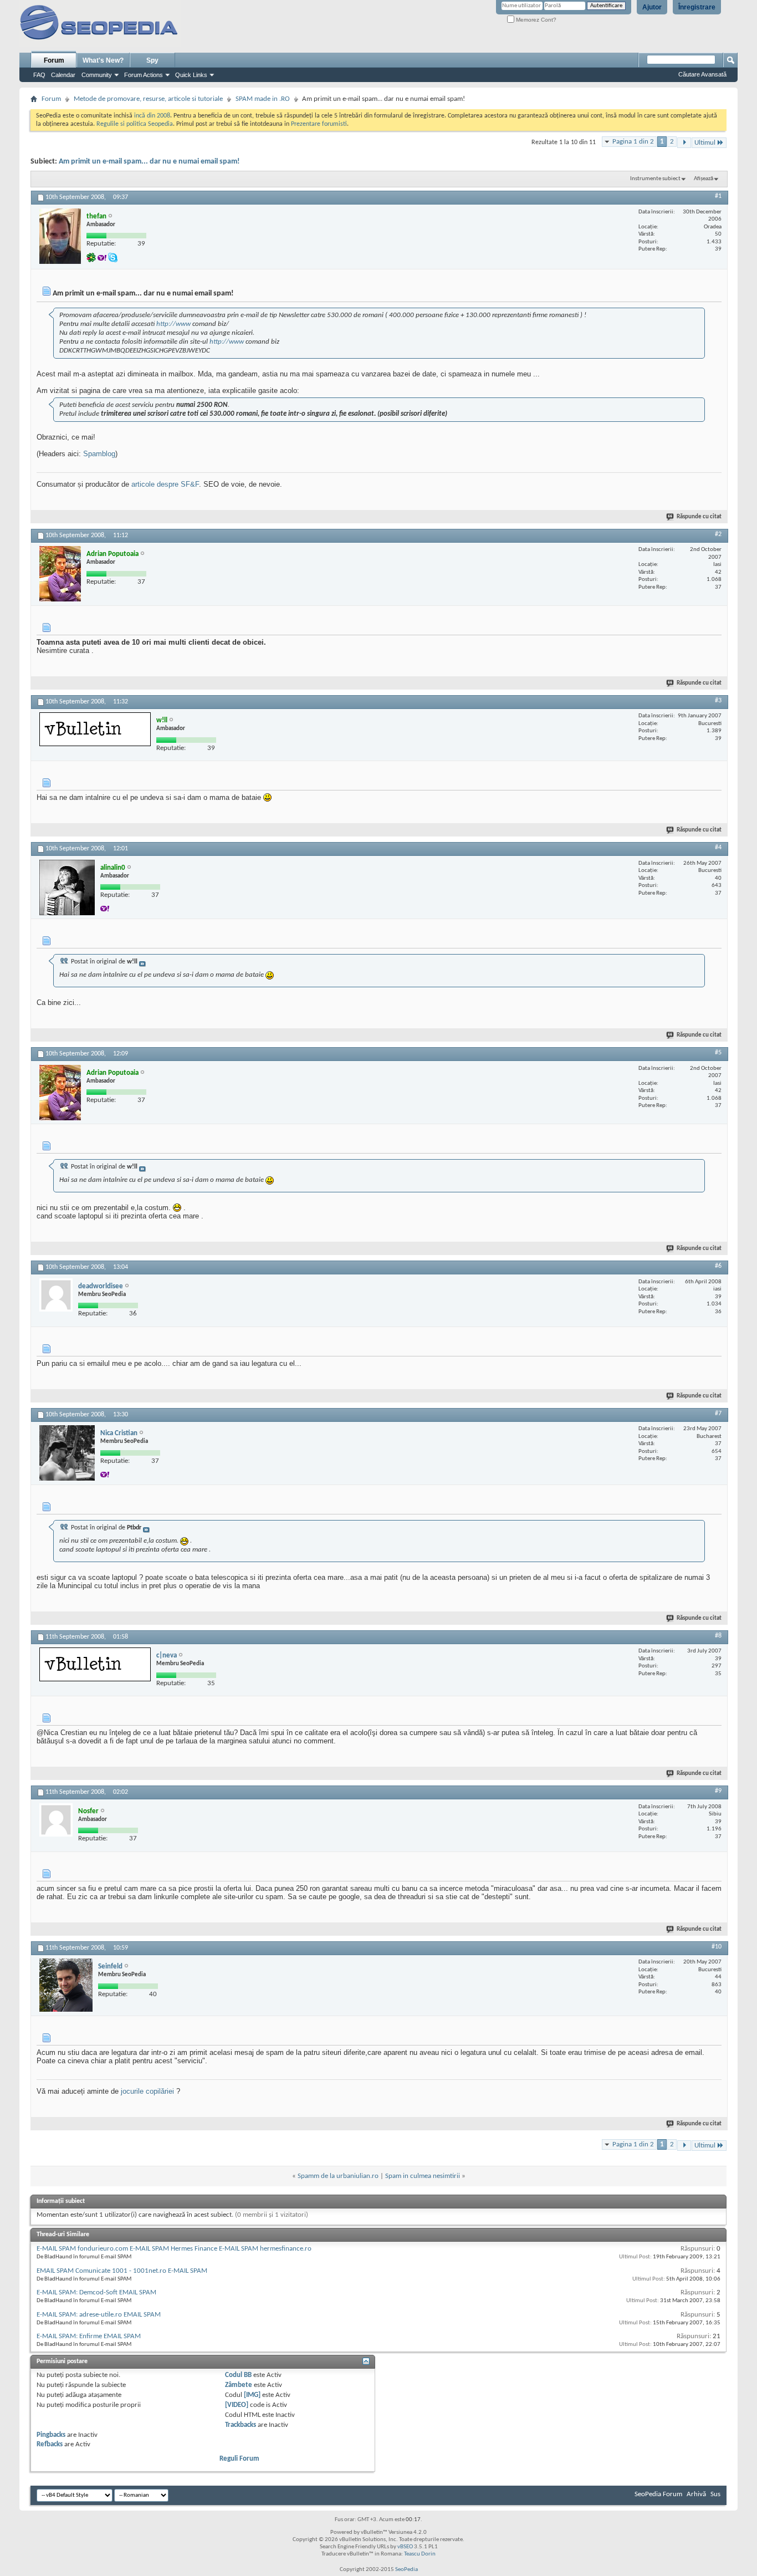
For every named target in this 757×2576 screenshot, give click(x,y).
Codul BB (238, 2375)
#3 (718, 701)
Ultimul (705, 143)
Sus (715, 2494)
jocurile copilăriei (147, 2091)
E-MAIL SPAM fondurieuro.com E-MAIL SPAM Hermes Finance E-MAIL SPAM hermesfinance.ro (174, 2249)
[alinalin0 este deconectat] (67, 887)
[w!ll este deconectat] (95, 729)
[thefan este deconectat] (60, 236)
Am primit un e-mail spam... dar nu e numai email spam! (149, 162)
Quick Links (191, 75)
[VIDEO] (237, 2405)
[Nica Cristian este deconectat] (67, 1453)
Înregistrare (697, 7)
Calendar (63, 75)
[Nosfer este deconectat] (56, 1820)
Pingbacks (51, 2435)
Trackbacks (241, 2425)
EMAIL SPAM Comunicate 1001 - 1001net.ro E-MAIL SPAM (122, 2271)
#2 (718, 534)
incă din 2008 (152, 116)
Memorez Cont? (535, 20)
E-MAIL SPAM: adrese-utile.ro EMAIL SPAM (99, 2315)
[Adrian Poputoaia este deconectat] (60, 574)
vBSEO (405, 2547)
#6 (718, 1266)
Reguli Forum (239, 2459)
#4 (718, 848)
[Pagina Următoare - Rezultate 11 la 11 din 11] (684, 143)
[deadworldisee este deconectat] (56, 1295)
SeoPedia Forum (658, 2494)
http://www (173, 324)
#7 (718, 1414)
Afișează (704, 179)
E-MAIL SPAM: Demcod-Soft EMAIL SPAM (96, 2292)
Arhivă (696, 2494)
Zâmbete (239, 2385)
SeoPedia (406, 2570)
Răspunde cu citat (699, 517)
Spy (152, 60)
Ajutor (652, 7)
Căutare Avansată (702, 74)
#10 (717, 1947)
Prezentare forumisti (319, 124)
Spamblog (99, 454)
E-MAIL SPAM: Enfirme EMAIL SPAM (89, 2336)
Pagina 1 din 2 (633, 142)
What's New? (103, 60)
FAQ (39, 75)
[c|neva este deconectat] (95, 1664)
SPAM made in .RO (263, 99)
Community (97, 75)
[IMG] (252, 2395)
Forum (54, 60)
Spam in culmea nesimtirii (423, 2176)
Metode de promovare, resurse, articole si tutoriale (148, 99)
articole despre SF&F (165, 484)
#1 (718, 196)
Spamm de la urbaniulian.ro (338, 2176)
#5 (718, 1053)
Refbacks (50, 2444)
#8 (718, 1636)
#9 (718, 1791)
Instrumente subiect (655, 179)
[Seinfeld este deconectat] (66, 1985)
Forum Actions (144, 75)
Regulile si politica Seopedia (135, 124)
